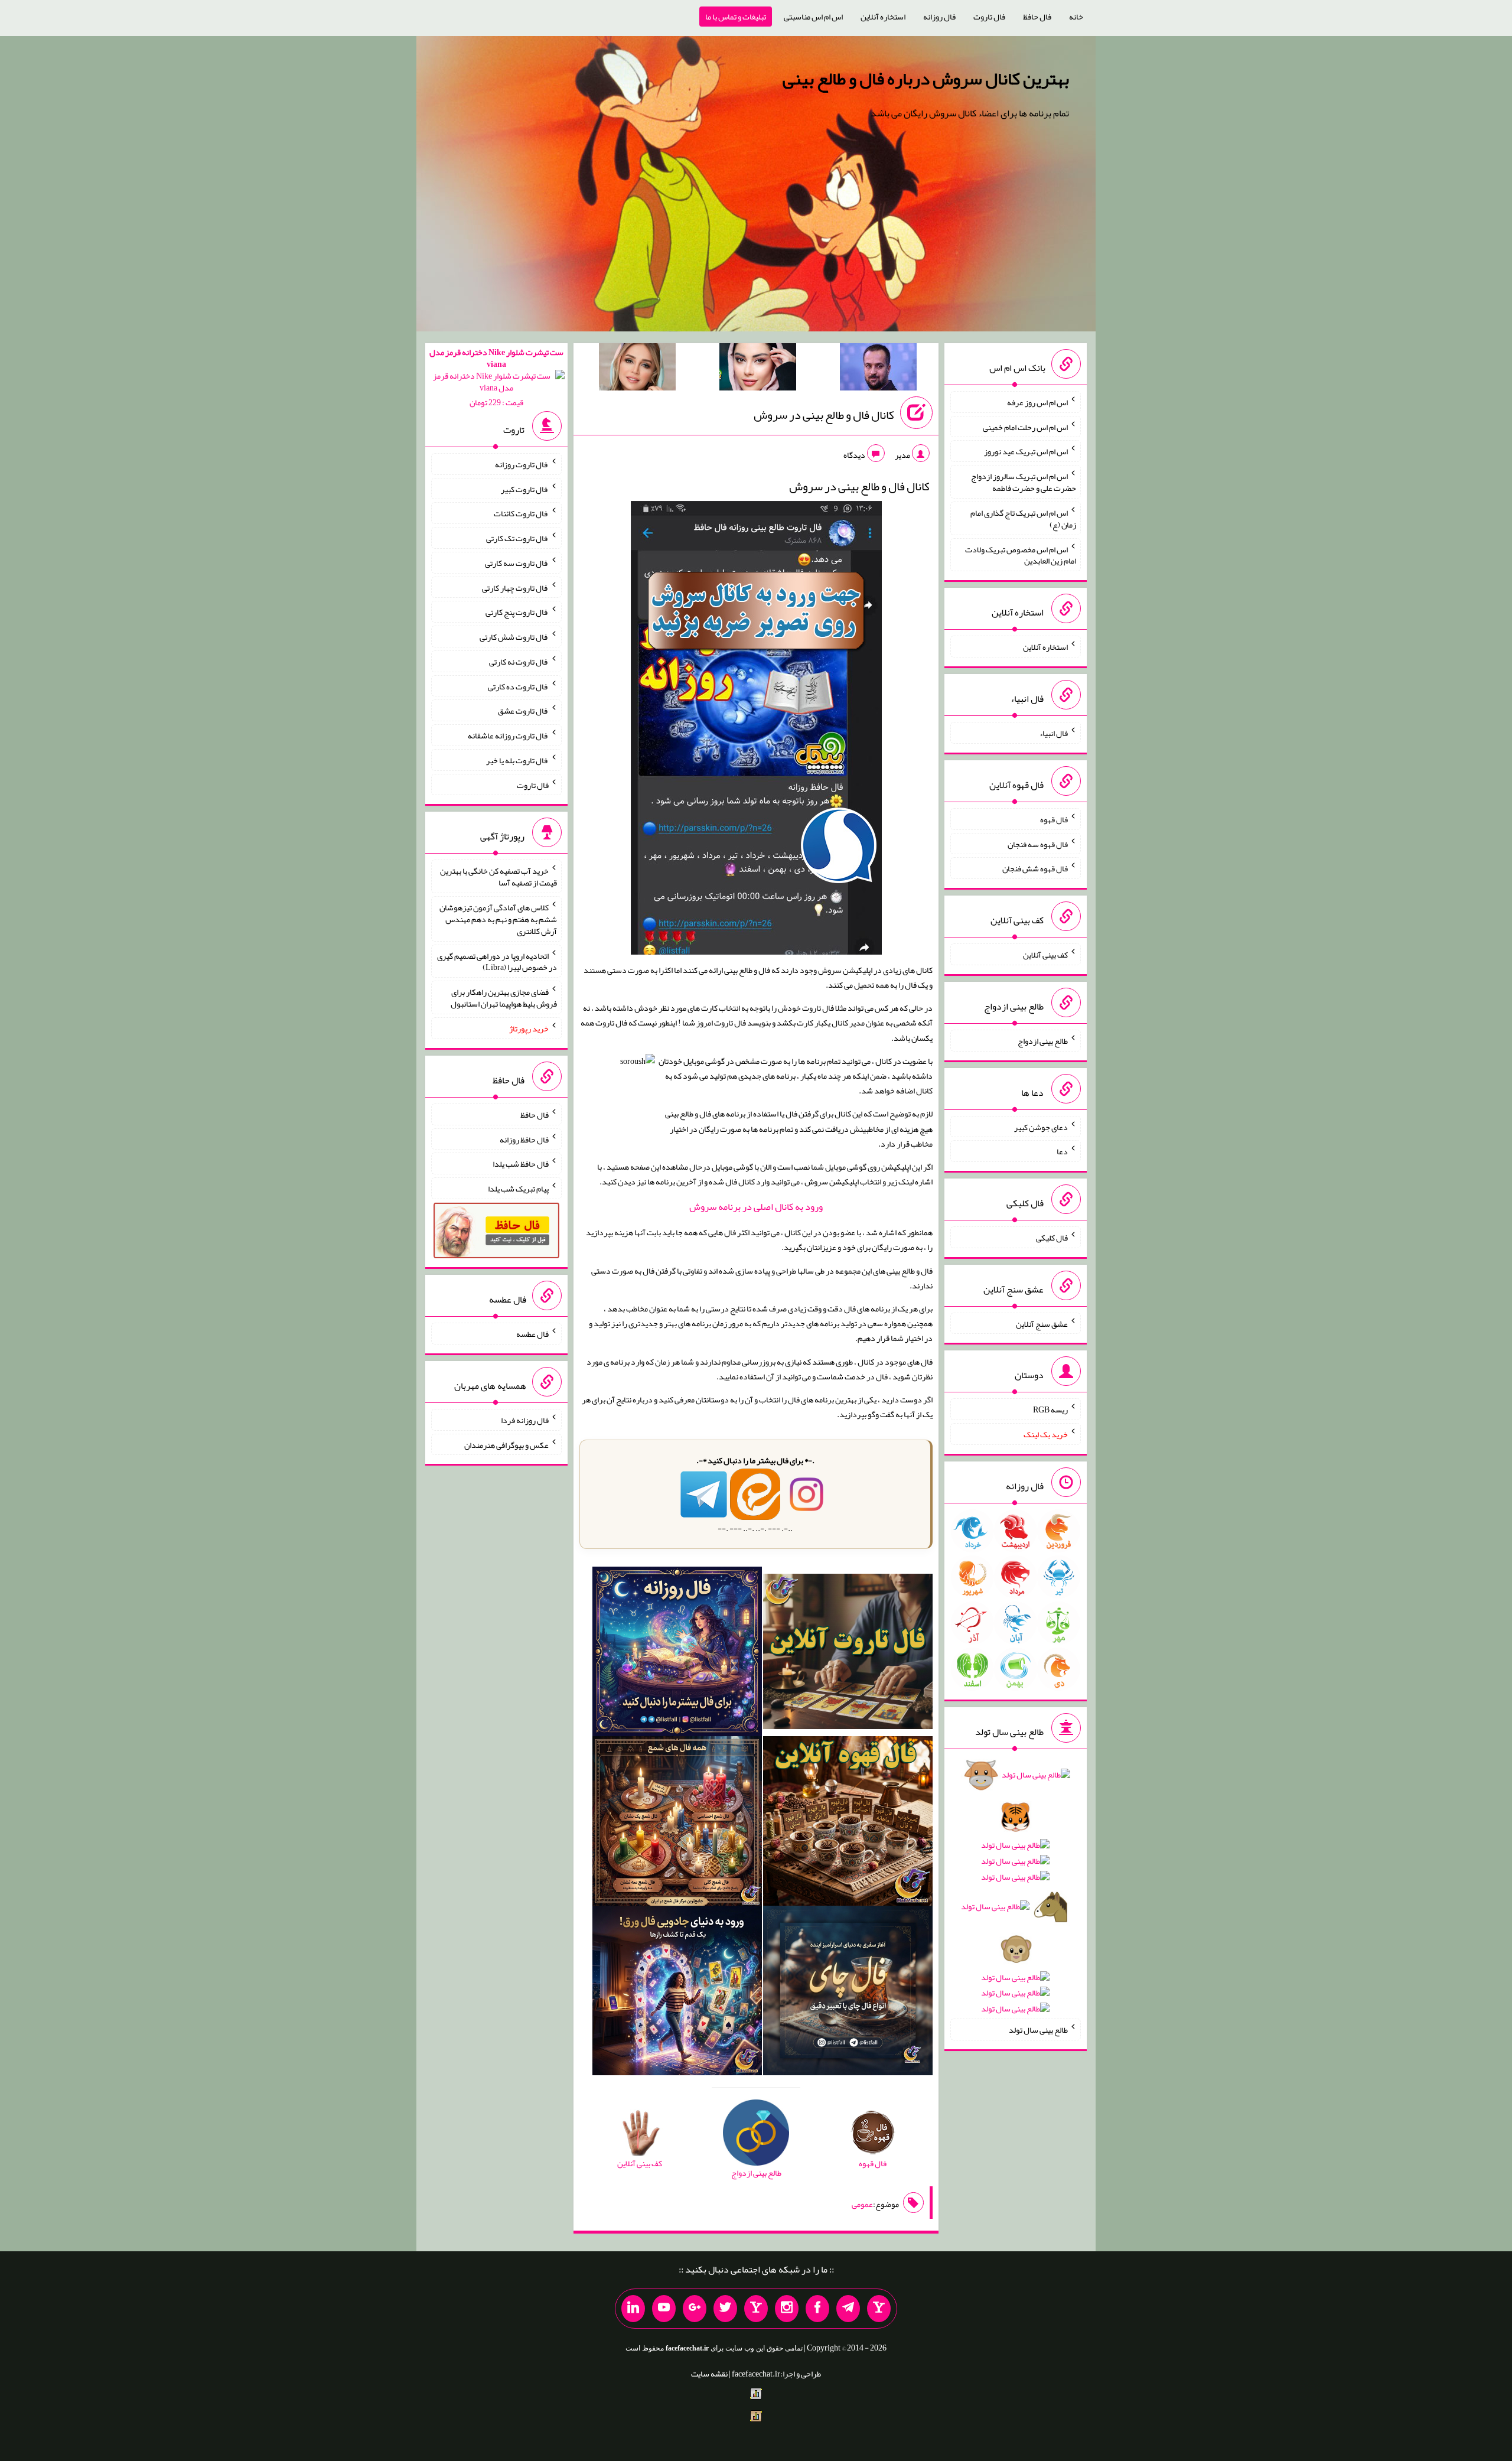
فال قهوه (1054, 819)
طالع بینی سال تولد (1038, 2030)
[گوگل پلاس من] (695, 2309)
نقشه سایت (709, 2374)
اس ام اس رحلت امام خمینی (1025, 427)
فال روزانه (939, 17)
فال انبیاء (1054, 733)
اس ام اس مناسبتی (813, 17)
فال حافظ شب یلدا (521, 1164)
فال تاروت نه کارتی (519, 662)
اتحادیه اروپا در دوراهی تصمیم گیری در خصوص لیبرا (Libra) (497, 961)
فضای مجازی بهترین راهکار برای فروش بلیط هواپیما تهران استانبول (504, 998)
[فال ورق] (677, 1993)
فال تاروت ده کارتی (518, 686)
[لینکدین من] (633, 2309)
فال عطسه (532, 1334)
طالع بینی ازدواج (1043, 1041)
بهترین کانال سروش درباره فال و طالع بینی (926, 79)
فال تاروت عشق (523, 711)
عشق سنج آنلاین (1042, 1323)
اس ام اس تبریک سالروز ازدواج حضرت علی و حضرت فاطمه (1024, 482)
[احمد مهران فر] (878, 369)
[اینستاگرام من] (787, 2309)
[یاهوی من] (879, 2309)
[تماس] (756, 2309)
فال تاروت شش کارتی (514, 637)
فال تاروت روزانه (522, 464)
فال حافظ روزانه (524, 1139)
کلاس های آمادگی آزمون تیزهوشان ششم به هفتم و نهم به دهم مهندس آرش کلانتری (498, 919)
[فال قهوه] (848, 1824)
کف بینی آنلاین (1045, 955)
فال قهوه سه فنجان (1038, 844)
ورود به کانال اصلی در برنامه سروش (756, 1207)
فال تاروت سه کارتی (517, 563)
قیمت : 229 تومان (496, 377)
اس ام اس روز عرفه (1037, 402)
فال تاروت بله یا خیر (517, 760)
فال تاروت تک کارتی (517, 538)
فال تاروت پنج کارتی (517, 612)
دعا (1062, 1151)
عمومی (862, 2204)
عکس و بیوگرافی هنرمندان (506, 1444)
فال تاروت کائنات (521, 513)
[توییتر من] (725, 2309)
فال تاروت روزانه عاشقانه (508, 735)
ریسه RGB (1050, 1409)
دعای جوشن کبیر (1041, 1127)
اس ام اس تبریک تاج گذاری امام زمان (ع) (1023, 519)
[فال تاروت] (848, 1654)
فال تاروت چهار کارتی (515, 587)
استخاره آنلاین (883, 17)
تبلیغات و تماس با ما (736, 17)
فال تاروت (989, 17)
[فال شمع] (677, 1824)
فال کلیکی (1052, 1238)
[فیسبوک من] (817, 2309)
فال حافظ (1037, 17)
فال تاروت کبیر (525, 489)
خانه (1076, 17)
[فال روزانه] (677, 1654)
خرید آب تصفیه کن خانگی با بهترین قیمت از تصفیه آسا (498, 877)
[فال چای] (848, 1993)
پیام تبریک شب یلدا (518, 1189)
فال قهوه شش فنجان (1035, 868)
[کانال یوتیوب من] (664, 2309)
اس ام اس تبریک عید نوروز (1026, 451)
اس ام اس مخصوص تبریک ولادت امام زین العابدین (1021, 555)
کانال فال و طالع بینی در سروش (824, 415)
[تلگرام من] (848, 2309)
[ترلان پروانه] (758, 369)
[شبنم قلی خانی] (637, 369)
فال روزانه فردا (525, 1420)
